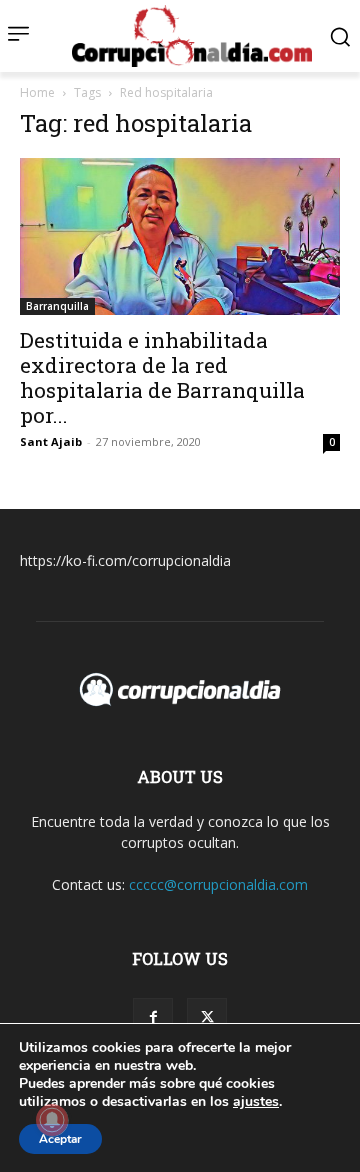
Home (37, 92)
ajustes (256, 1102)
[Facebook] (153, 1018)
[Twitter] (207, 1018)
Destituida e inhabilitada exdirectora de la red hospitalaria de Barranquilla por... (162, 377)
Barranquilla (57, 306)
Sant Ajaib (51, 441)
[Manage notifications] (52, 1120)
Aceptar (60, 1139)
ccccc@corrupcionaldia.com (218, 884)
